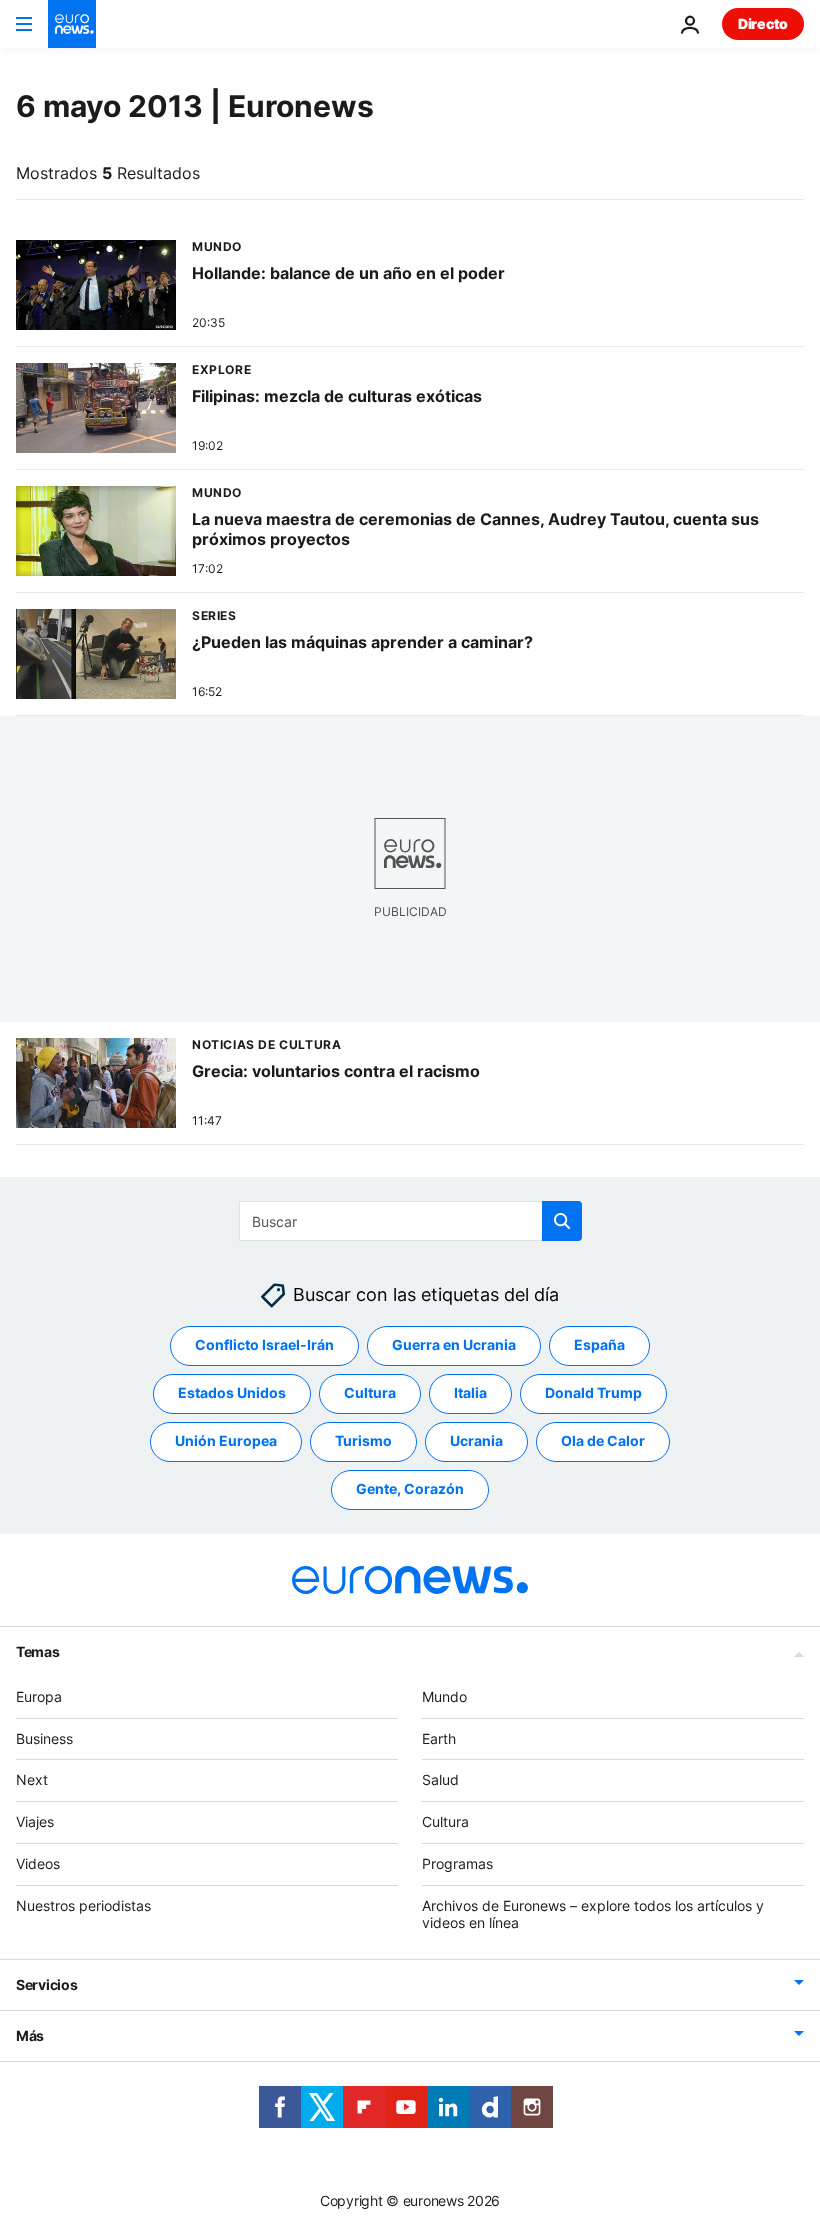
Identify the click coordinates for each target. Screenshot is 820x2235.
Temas (38, 1651)
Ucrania (476, 1441)
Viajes (35, 1821)
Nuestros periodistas (83, 1905)
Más (30, 2036)
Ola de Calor (603, 1441)
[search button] (562, 1221)
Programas (457, 1863)
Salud (440, 1780)
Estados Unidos (232, 1393)
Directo (763, 23)
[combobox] (410, 1221)
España (599, 1345)
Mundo (444, 1696)
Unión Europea (226, 1441)
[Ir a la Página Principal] (72, 24)
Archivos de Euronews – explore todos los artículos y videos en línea (593, 1914)
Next (32, 1780)
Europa (39, 1696)
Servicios (46, 1985)
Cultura (370, 1393)
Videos (38, 1863)
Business (44, 1738)
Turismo (363, 1441)
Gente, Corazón (410, 1489)
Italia (470, 1393)
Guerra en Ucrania (454, 1345)
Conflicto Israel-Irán (264, 1345)
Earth (439, 1738)
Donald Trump (593, 1393)
